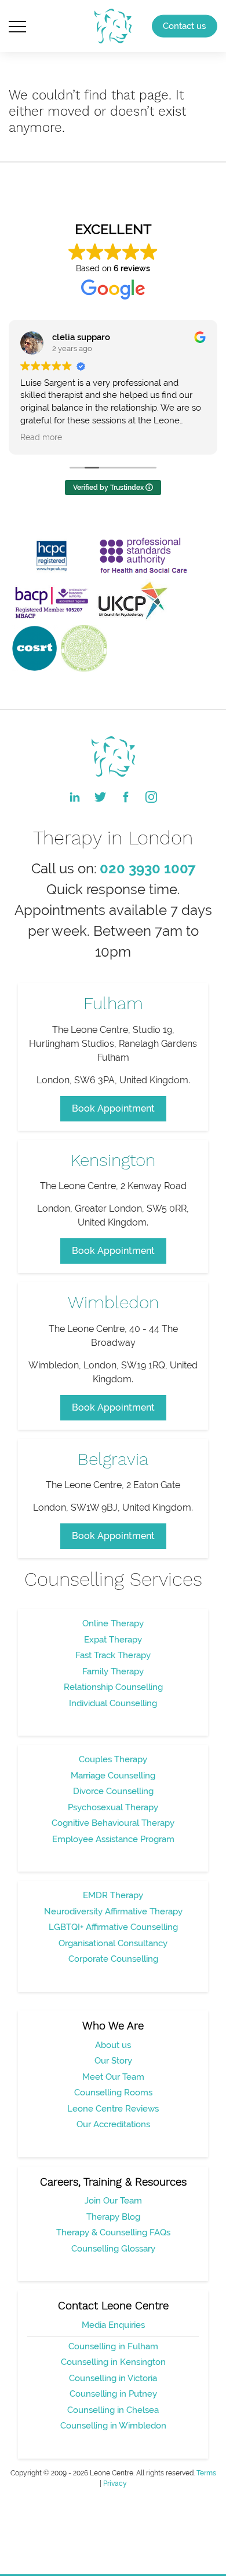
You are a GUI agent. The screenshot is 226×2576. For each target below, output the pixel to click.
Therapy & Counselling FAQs (113, 2232)
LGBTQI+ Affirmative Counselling (113, 1927)
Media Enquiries (113, 2325)
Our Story (113, 2061)
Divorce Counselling (113, 1791)
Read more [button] (41, 437)
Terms (206, 2473)
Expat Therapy (113, 1640)
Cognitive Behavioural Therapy (113, 1823)
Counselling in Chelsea (113, 2410)
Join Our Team (113, 2201)
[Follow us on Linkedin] (75, 797)
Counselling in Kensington (113, 2362)
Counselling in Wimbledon (113, 2426)
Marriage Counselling (113, 1776)
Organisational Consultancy (113, 1943)
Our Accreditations (113, 2124)
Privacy (115, 2483)
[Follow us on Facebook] (126, 797)
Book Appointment (113, 1108)
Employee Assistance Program (113, 1839)
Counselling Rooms (113, 2092)
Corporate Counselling (113, 1959)
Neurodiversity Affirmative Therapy (113, 1911)
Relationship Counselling (113, 1687)
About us (113, 2045)
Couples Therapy (113, 1759)
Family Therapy (113, 1671)
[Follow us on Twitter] (100, 797)
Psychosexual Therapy (113, 1807)
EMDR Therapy (113, 1895)
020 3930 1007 (147, 868)
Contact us (184, 26)
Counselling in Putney (113, 2394)
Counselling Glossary (113, 2249)
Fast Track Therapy (113, 1655)
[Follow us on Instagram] (151, 797)
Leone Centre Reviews (113, 2109)
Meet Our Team (113, 2077)
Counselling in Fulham (113, 2346)
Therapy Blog (113, 2217)
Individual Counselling (113, 1703)
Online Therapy (113, 1623)
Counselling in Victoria (113, 2378)
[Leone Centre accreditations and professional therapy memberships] (102, 601)
